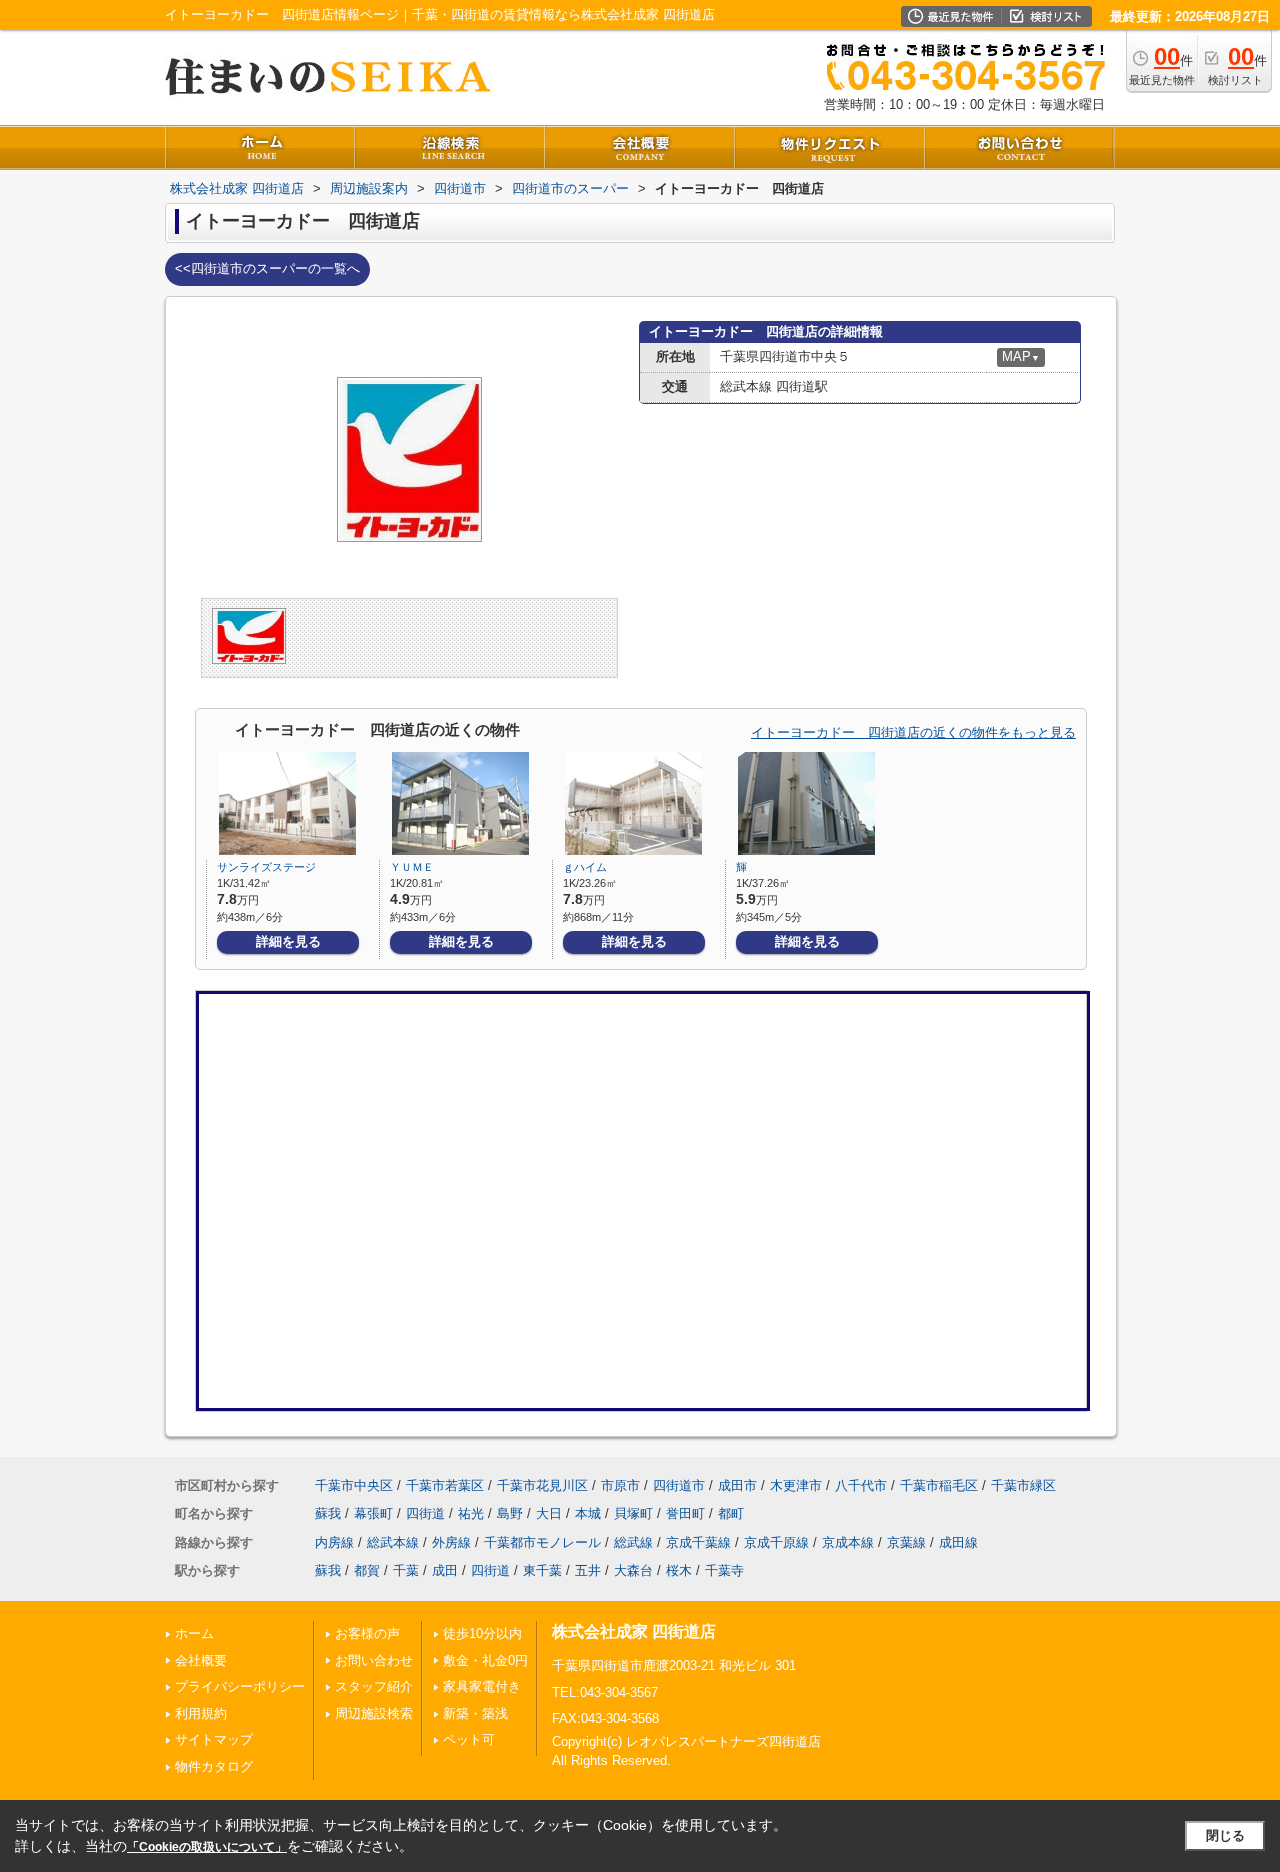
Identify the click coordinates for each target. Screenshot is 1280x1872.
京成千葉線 (698, 1542)
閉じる (1225, 1835)
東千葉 (542, 1570)
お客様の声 (367, 1633)
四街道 (425, 1513)
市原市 (620, 1485)
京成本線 (848, 1542)
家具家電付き (482, 1686)
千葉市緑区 (1023, 1485)
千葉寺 (724, 1570)
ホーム (194, 1633)
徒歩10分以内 (482, 1633)
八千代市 (861, 1485)
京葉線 (906, 1542)
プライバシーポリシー (240, 1686)
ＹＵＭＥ (412, 867)
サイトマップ (214, 1739)
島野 (510, 1513)
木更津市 (796, 1485)
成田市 (737, 1485)
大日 (549, 1513)
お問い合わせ (374, 1660)
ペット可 (469, 1739)
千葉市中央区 (354, 1485)
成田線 (958, 1542)
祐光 (471, 1513)
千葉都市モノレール (542, 1542)
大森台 (633, 1570)
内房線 (334, 1542)
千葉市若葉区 (445, 1485)
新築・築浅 (475, 1713)
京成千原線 (776, 1542)
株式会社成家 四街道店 (634, 1631)
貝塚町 (633, 1513)
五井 (588, 1570)
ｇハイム (585, 867)
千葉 (406, 1570)
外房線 (451, 1542)
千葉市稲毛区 (939, 1485)
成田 (445, 1570)
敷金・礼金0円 (485, 1660)
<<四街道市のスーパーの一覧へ (267, 268)
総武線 (633, 1542)
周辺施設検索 (374, 1713)
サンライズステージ (266, 867)
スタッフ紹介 (374, 1686)
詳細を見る (288, 941)
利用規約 (201, 1713)
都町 (731, 1513)
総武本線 (393, 1542)
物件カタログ (214, 1766)
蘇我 (328, 1513)
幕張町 (373, 1513)
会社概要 (201, 1660)
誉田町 (685, 1513)
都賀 (367, 1570)
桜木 (679, 1570)
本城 (588, 1513)
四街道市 (679, 1485)
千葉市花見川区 (542, 1485)
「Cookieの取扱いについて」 (207, 1847)
